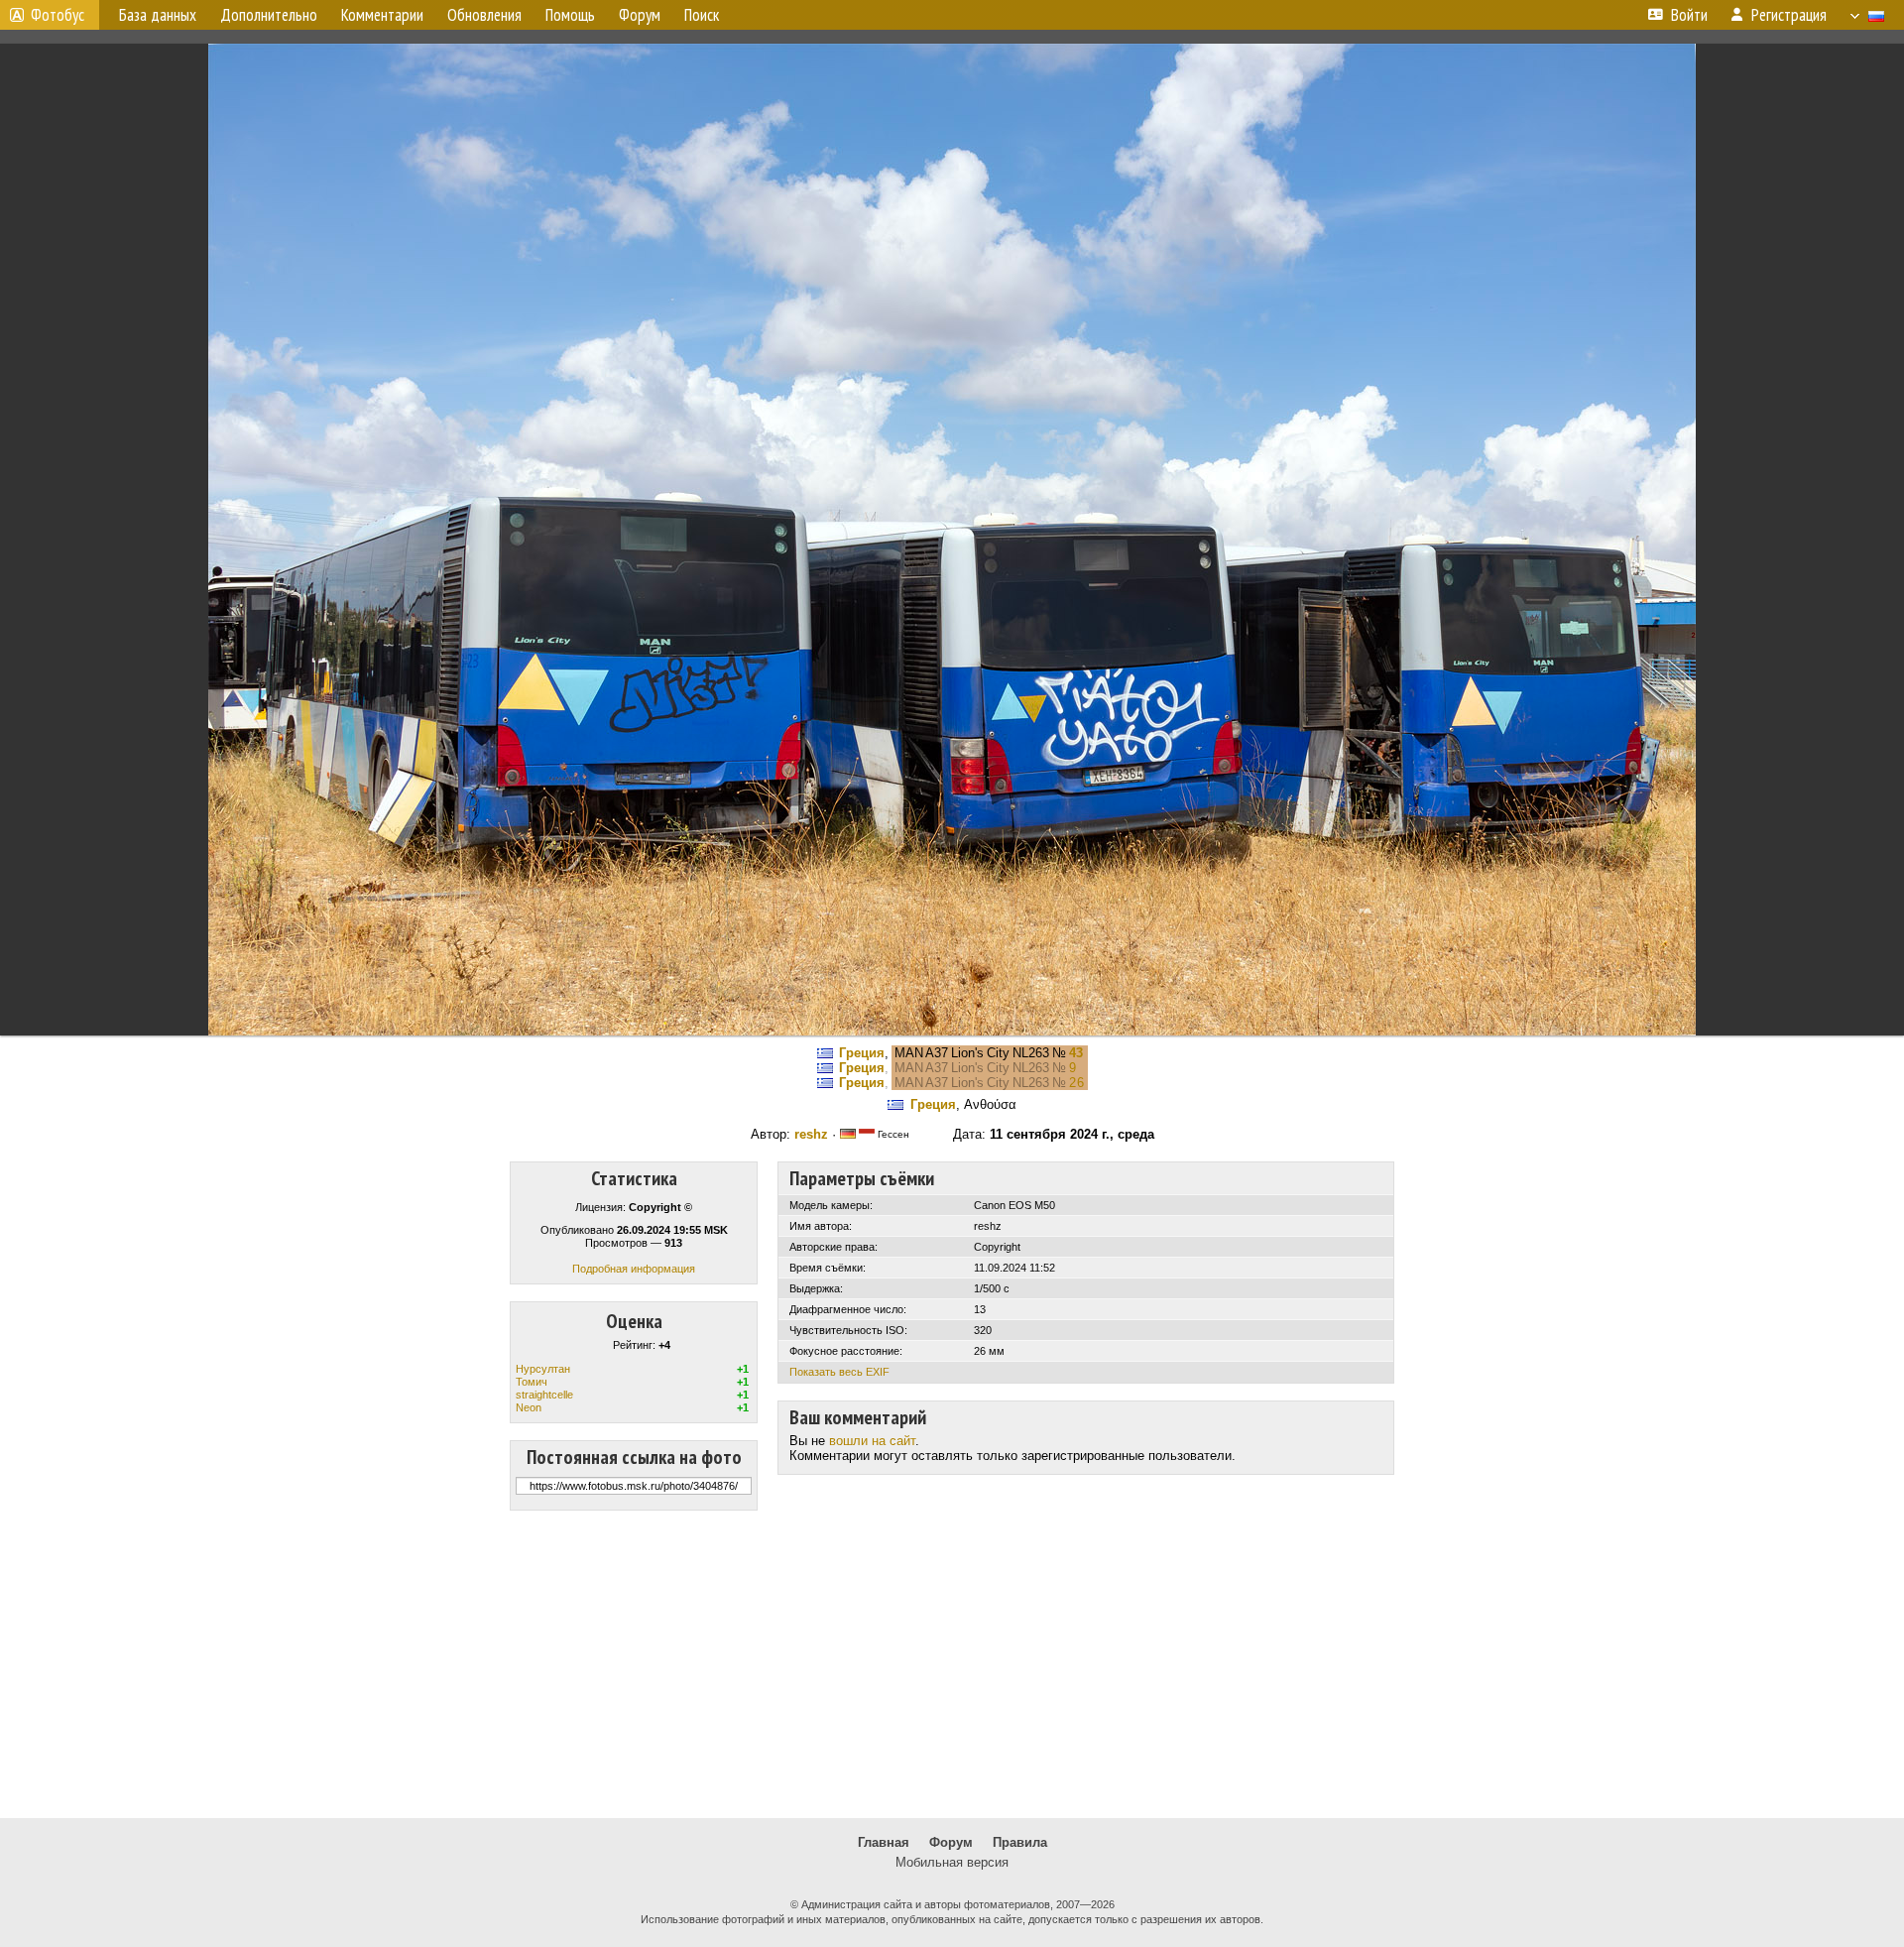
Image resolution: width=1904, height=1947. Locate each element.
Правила (1020, 1842)
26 (1077, 1083)
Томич (532, 1382)
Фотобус (58, 15)
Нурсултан (543, 1369)
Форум (951, 1842)
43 (1076, 1053)
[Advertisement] (952, 1664)
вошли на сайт (872, 1441)
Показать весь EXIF (839, 1372)
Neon (529, 1407)
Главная (884, 1842)
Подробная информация (634, 1269)
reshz (811, 1134)
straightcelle (544, 1395)
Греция (862, 1053)
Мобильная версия (952, 1862)
